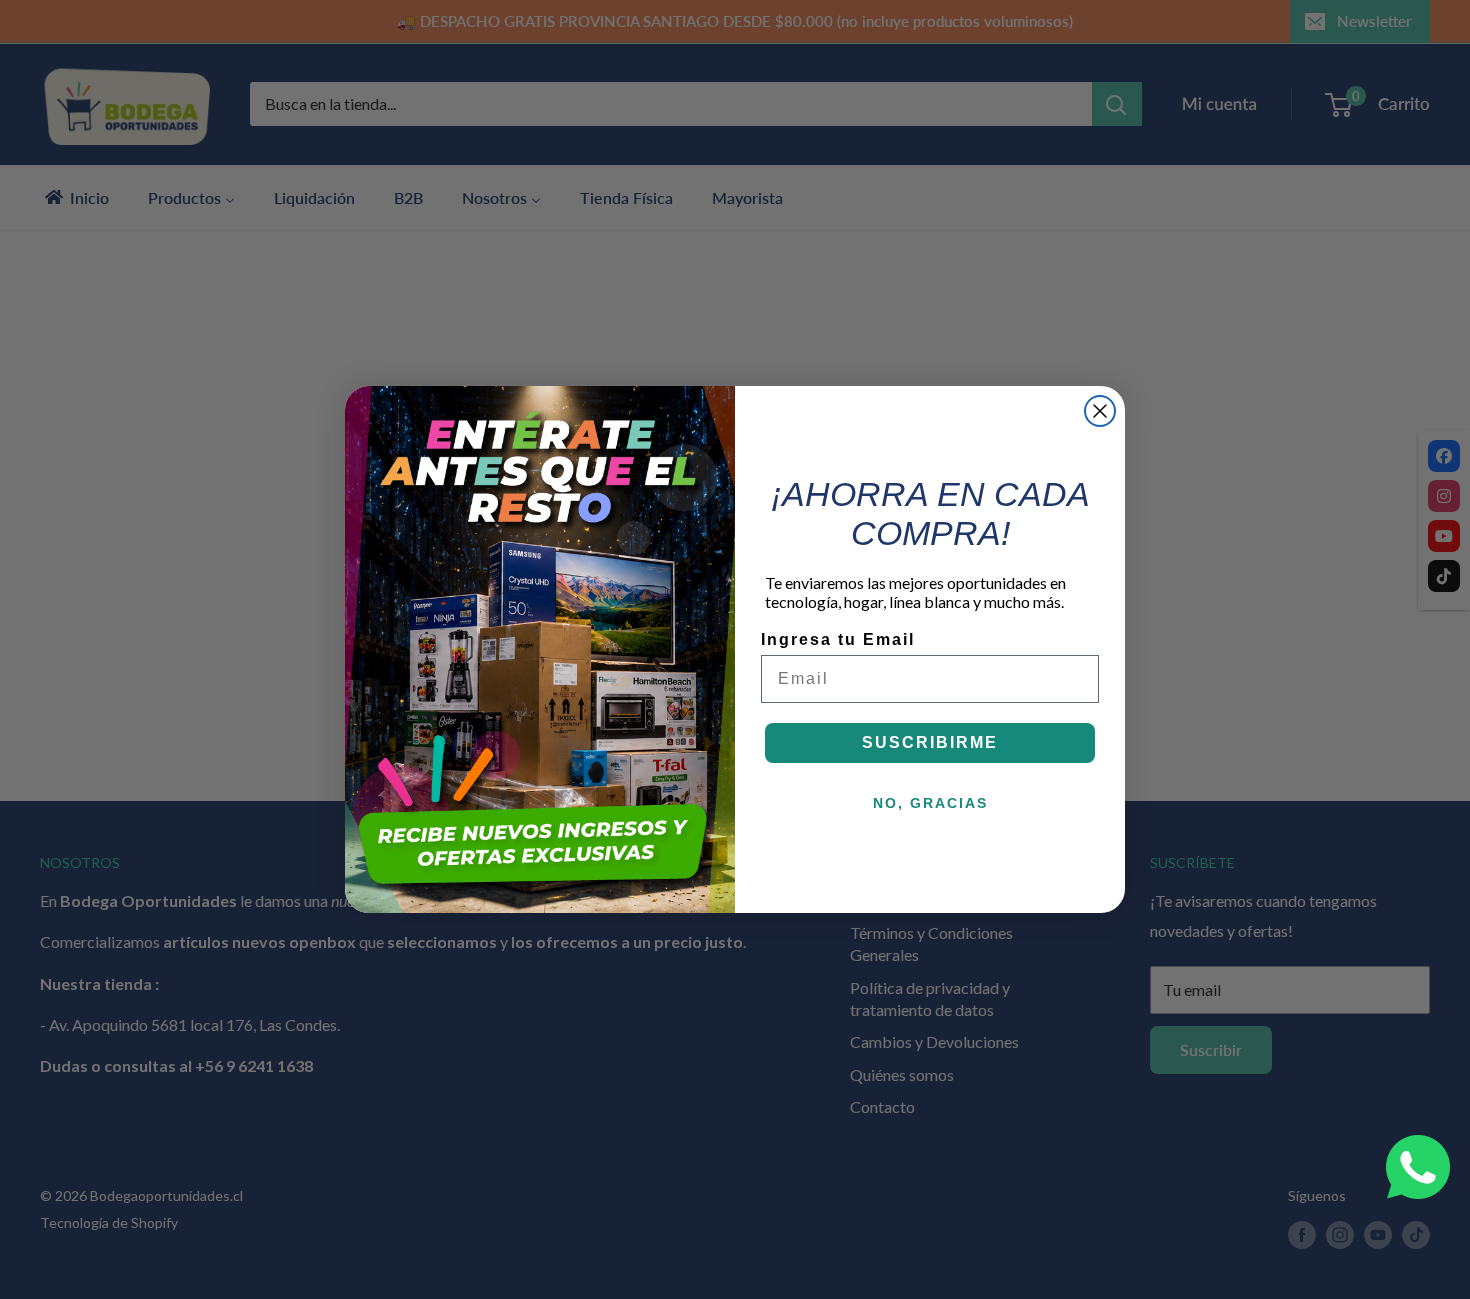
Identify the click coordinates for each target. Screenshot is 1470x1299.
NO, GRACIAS (930, 803)
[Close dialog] (1100, 411)
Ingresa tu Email (838, 639)
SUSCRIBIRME (930, 742)
